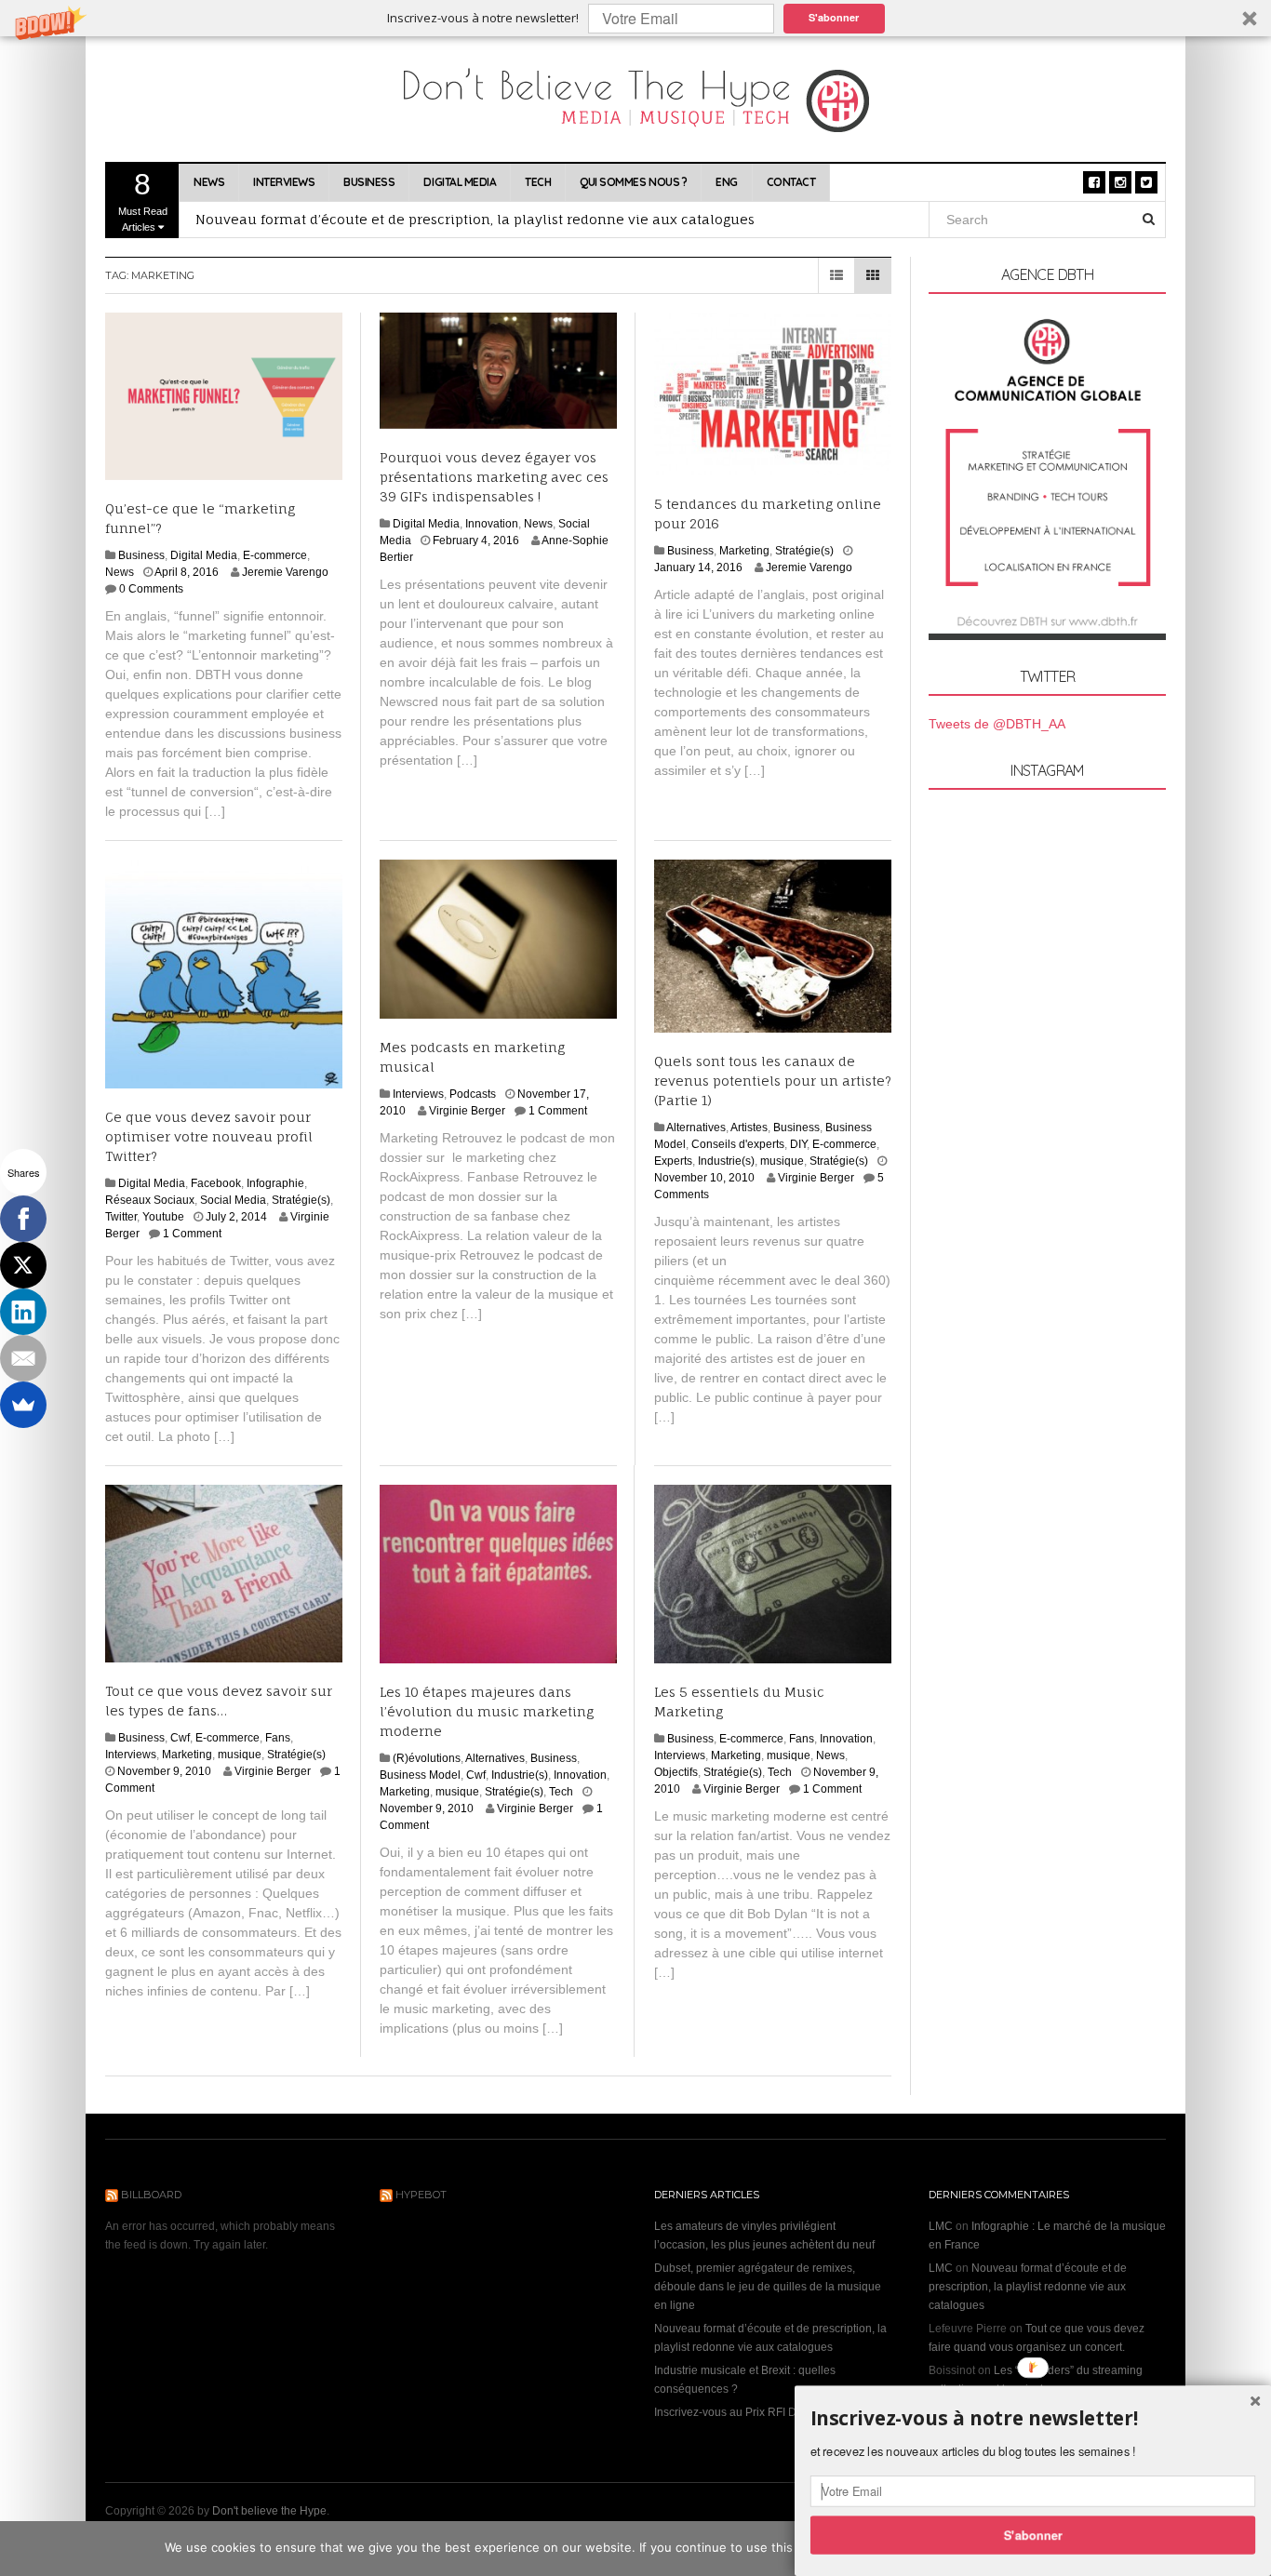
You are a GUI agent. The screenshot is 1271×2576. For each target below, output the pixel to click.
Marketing (744, 551)
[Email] (23, 1358)
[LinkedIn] (23, 1312)
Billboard (151, 2195)
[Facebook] (23, 1219)
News (209, 182)
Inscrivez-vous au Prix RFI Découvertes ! (756, 2412)
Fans (278, 1738)
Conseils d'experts (738, 1144)
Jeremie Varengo (285, 572)
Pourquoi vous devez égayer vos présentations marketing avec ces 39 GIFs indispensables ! (494, 477)
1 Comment (192, 1234)
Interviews (284, 182)
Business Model (420, 1775)
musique (782, 1161)
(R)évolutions (427, 1758)
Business (369, 182)
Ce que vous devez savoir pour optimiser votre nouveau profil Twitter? (209, 1136)
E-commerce (275, 555)
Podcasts (473, 1094)
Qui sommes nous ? (633, 182)
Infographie (275, 1183)
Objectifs (676, 1772)
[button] (635, 18)
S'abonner (834, 17)
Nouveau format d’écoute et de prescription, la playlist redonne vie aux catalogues (475, 219)
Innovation (492, 524)
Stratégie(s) (804, 551)
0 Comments (151, 589)
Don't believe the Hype (269, 2511)
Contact (791, 182)
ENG (727, 182)
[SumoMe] (23, 1405)
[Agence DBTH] (1047, 475)
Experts (673, 1161)
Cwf (180, 1738)
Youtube (163, 1217)
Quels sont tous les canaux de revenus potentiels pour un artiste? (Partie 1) (773, 1081)
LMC (941, 2226)
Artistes (749, 1128)
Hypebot (421, 2195)
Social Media (233, 1200)
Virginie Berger (467, 1111)
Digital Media (460, 182)
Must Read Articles (143, 200)
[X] (23, 1265)
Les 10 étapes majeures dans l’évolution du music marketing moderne (487, 1711)
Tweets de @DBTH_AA (997, 724)
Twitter (121, 1217)
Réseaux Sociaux (150, 1200)
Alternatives (696, 1128)
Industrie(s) (726, 1161)
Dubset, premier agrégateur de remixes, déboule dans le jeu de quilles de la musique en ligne (768, 2287)
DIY (798, 1144)
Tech (538, 182)
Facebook (216, 1183)
